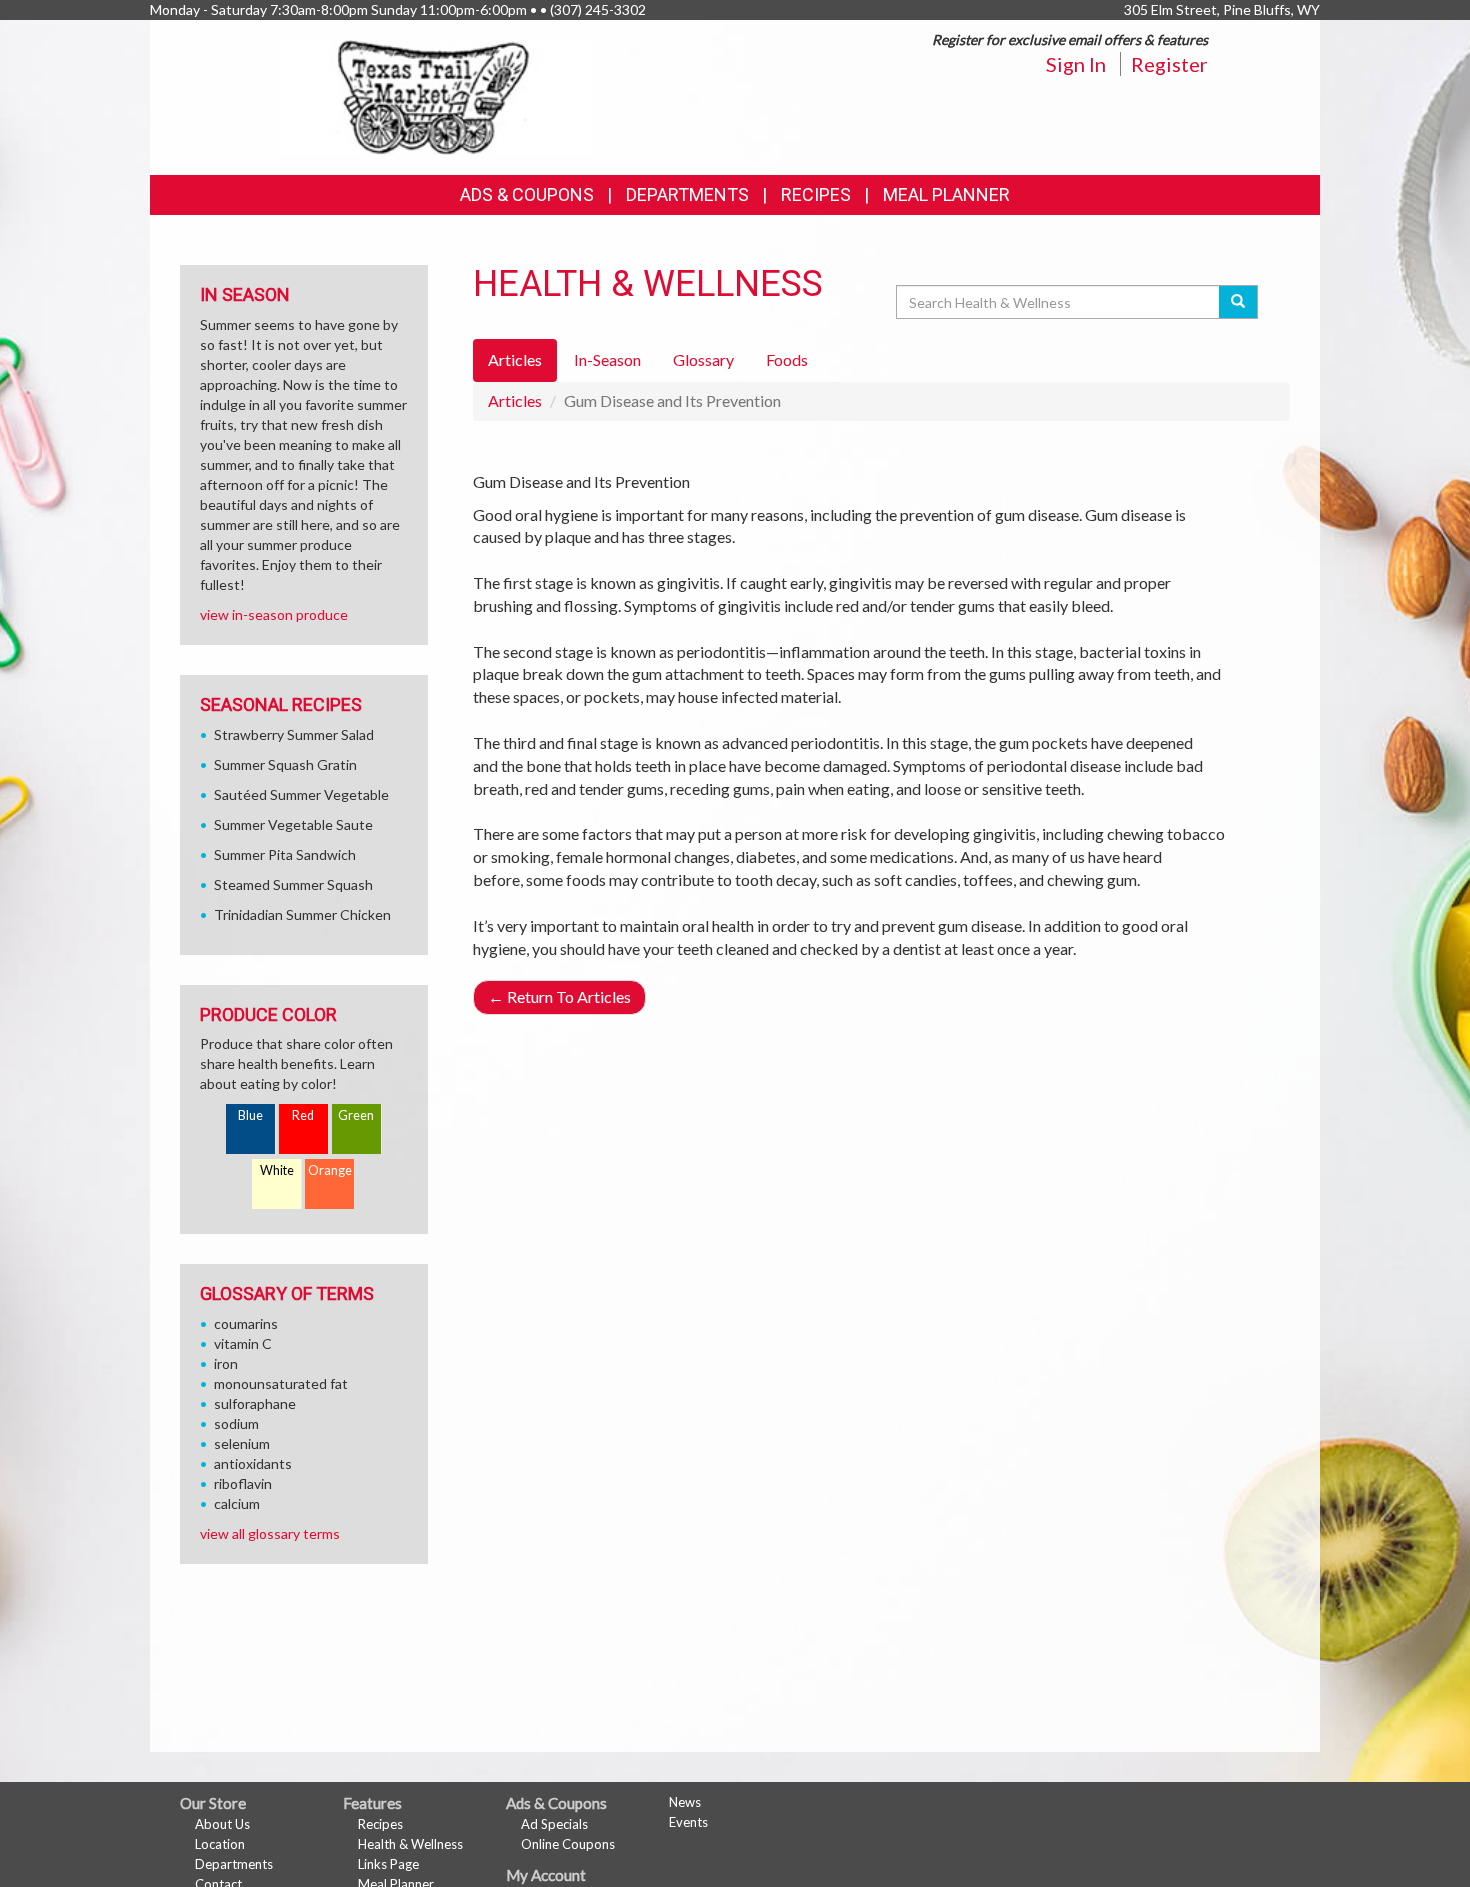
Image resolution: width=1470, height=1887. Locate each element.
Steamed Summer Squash (293, 884)
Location (220, 1844)
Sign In (1076, 64)
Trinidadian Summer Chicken (302, 914)
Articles (515, 400)
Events (688, 1822)
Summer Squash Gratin (285, 764)
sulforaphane (255, 1403)
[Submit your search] (1238, 302)
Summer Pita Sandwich (285, 854)
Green (356, 1115)
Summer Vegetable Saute (293, 824)
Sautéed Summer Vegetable (301, 794)
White (277, 1170)
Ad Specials (554, 1824)
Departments (234, 1864)
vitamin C (243, 1343)
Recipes (816, 194)
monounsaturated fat (281, 1383)
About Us (222, 1824)
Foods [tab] (787, 359)
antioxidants (253, 1463)
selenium (242, 1443)
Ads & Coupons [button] (527, 194)
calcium (237, 1503)
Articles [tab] (515, 359)
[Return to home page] (435, 95)
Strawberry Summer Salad (294, 734)
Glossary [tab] (703, 359)
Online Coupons (568, 1844)
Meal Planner (946, 194)
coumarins (246, 1323)
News (685, 1802)
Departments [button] (687, 194)
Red (303, 1115)
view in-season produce (274, 614)
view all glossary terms (270, 1533)
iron (226, 1363)
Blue (250, 1115)
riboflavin (243, 1483)
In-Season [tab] (607, 359)
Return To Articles (559, 996)
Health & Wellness (410, 1844)
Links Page (388, 1864)
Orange (330, 1170)
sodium (236, 1423)
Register (1169, 64)
